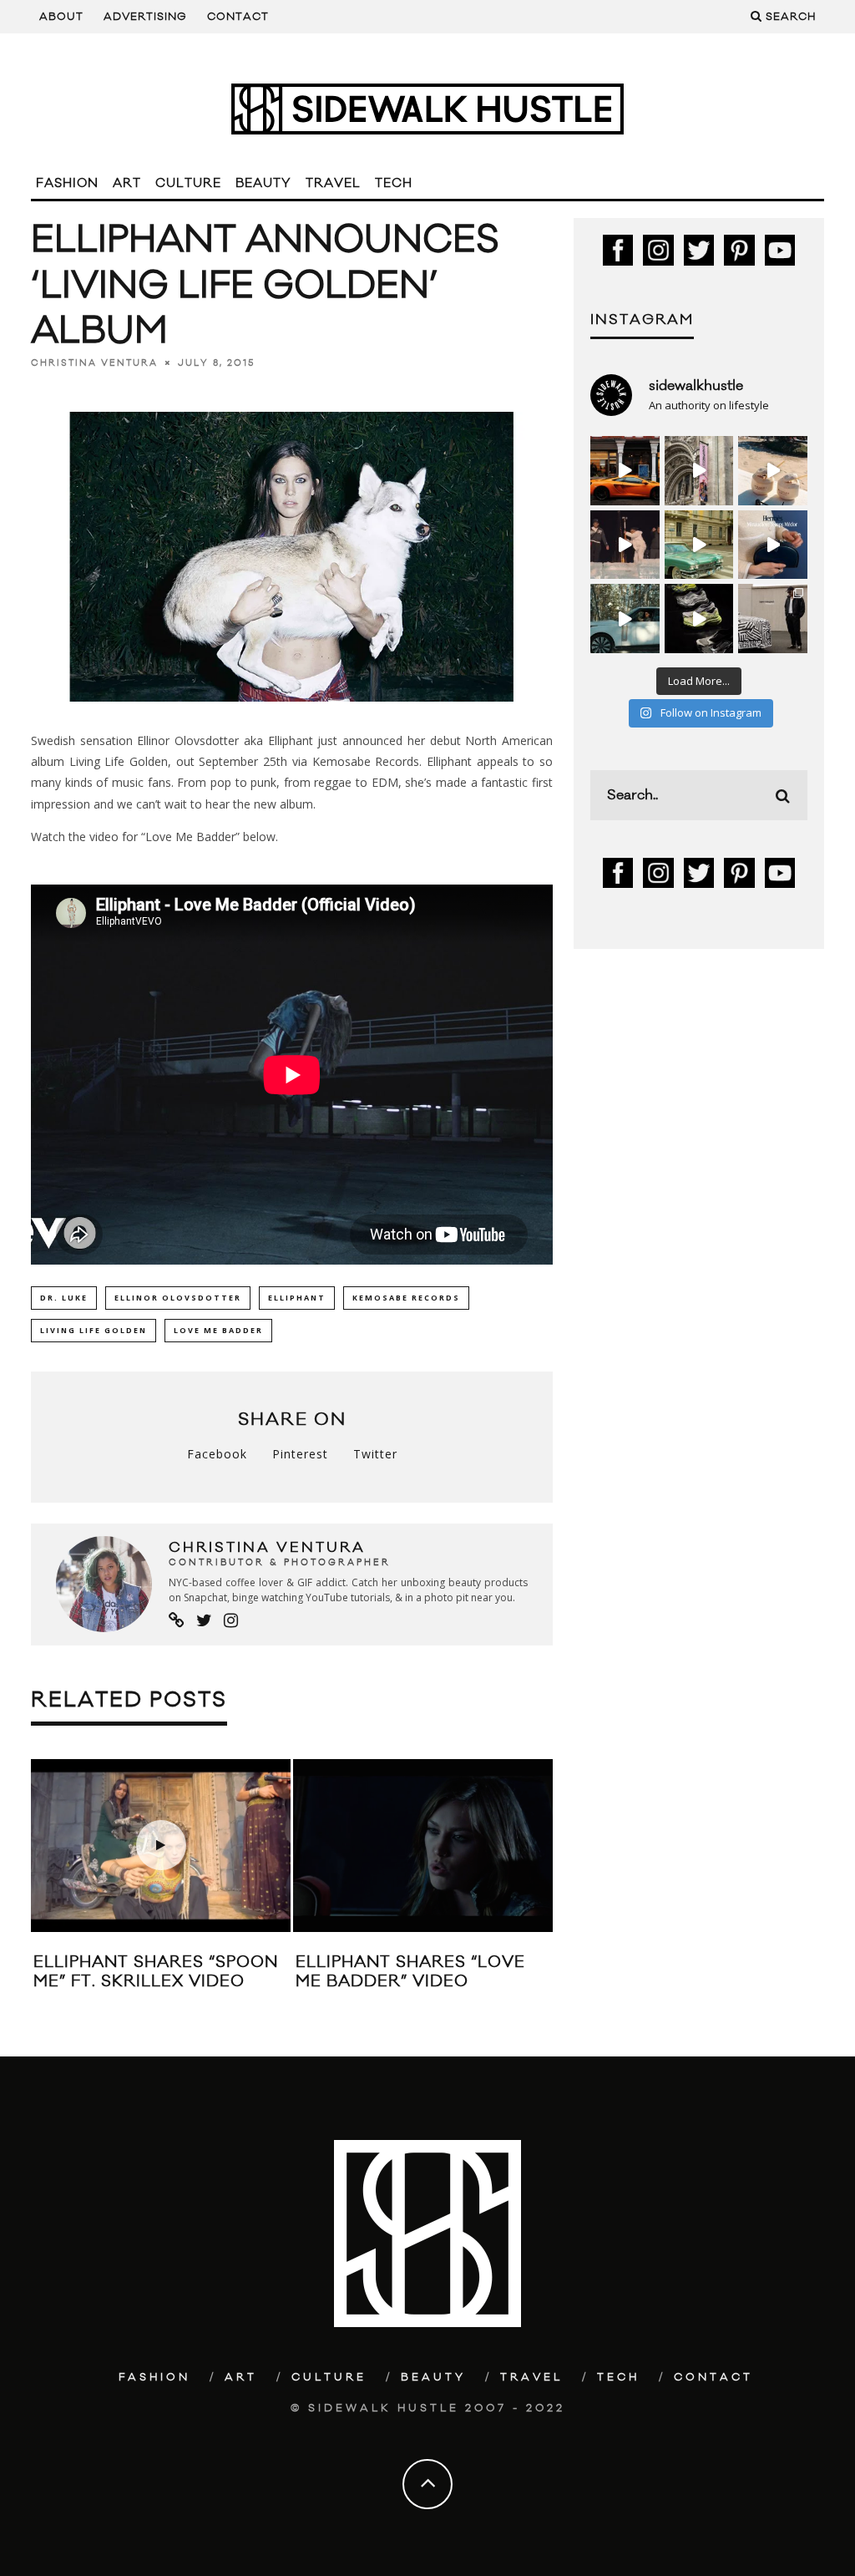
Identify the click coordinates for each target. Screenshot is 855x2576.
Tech (394, 183)
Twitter (375, 1454)
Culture (188, 183)
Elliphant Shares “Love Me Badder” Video (410, 1972)
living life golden (94, 1330)
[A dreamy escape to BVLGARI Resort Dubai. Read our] (773, 471)
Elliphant (297, 1298)
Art (127, 183)
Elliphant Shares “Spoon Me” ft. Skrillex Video (156, 1972)
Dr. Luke (64, 1298)
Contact (238, 17)
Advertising (145, 17)
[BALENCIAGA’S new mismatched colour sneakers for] (699, 619)
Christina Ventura (94, 363)
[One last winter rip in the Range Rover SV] (625, 619)
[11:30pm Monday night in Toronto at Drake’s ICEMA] (625, 545)
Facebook (217, 1454)
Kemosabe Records (406, 1298)
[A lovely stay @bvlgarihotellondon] (625, 471)
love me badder (218, 1330)
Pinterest (300, 1454)
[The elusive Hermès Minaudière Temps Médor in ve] (773, 545)
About (61, 17)
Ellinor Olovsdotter (178, 1298)
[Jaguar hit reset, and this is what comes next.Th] (773, 619)
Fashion (67, 183)
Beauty (263, 183)
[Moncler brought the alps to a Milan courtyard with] (699, 545)
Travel (333, 183)
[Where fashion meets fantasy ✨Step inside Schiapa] (699, 471)
